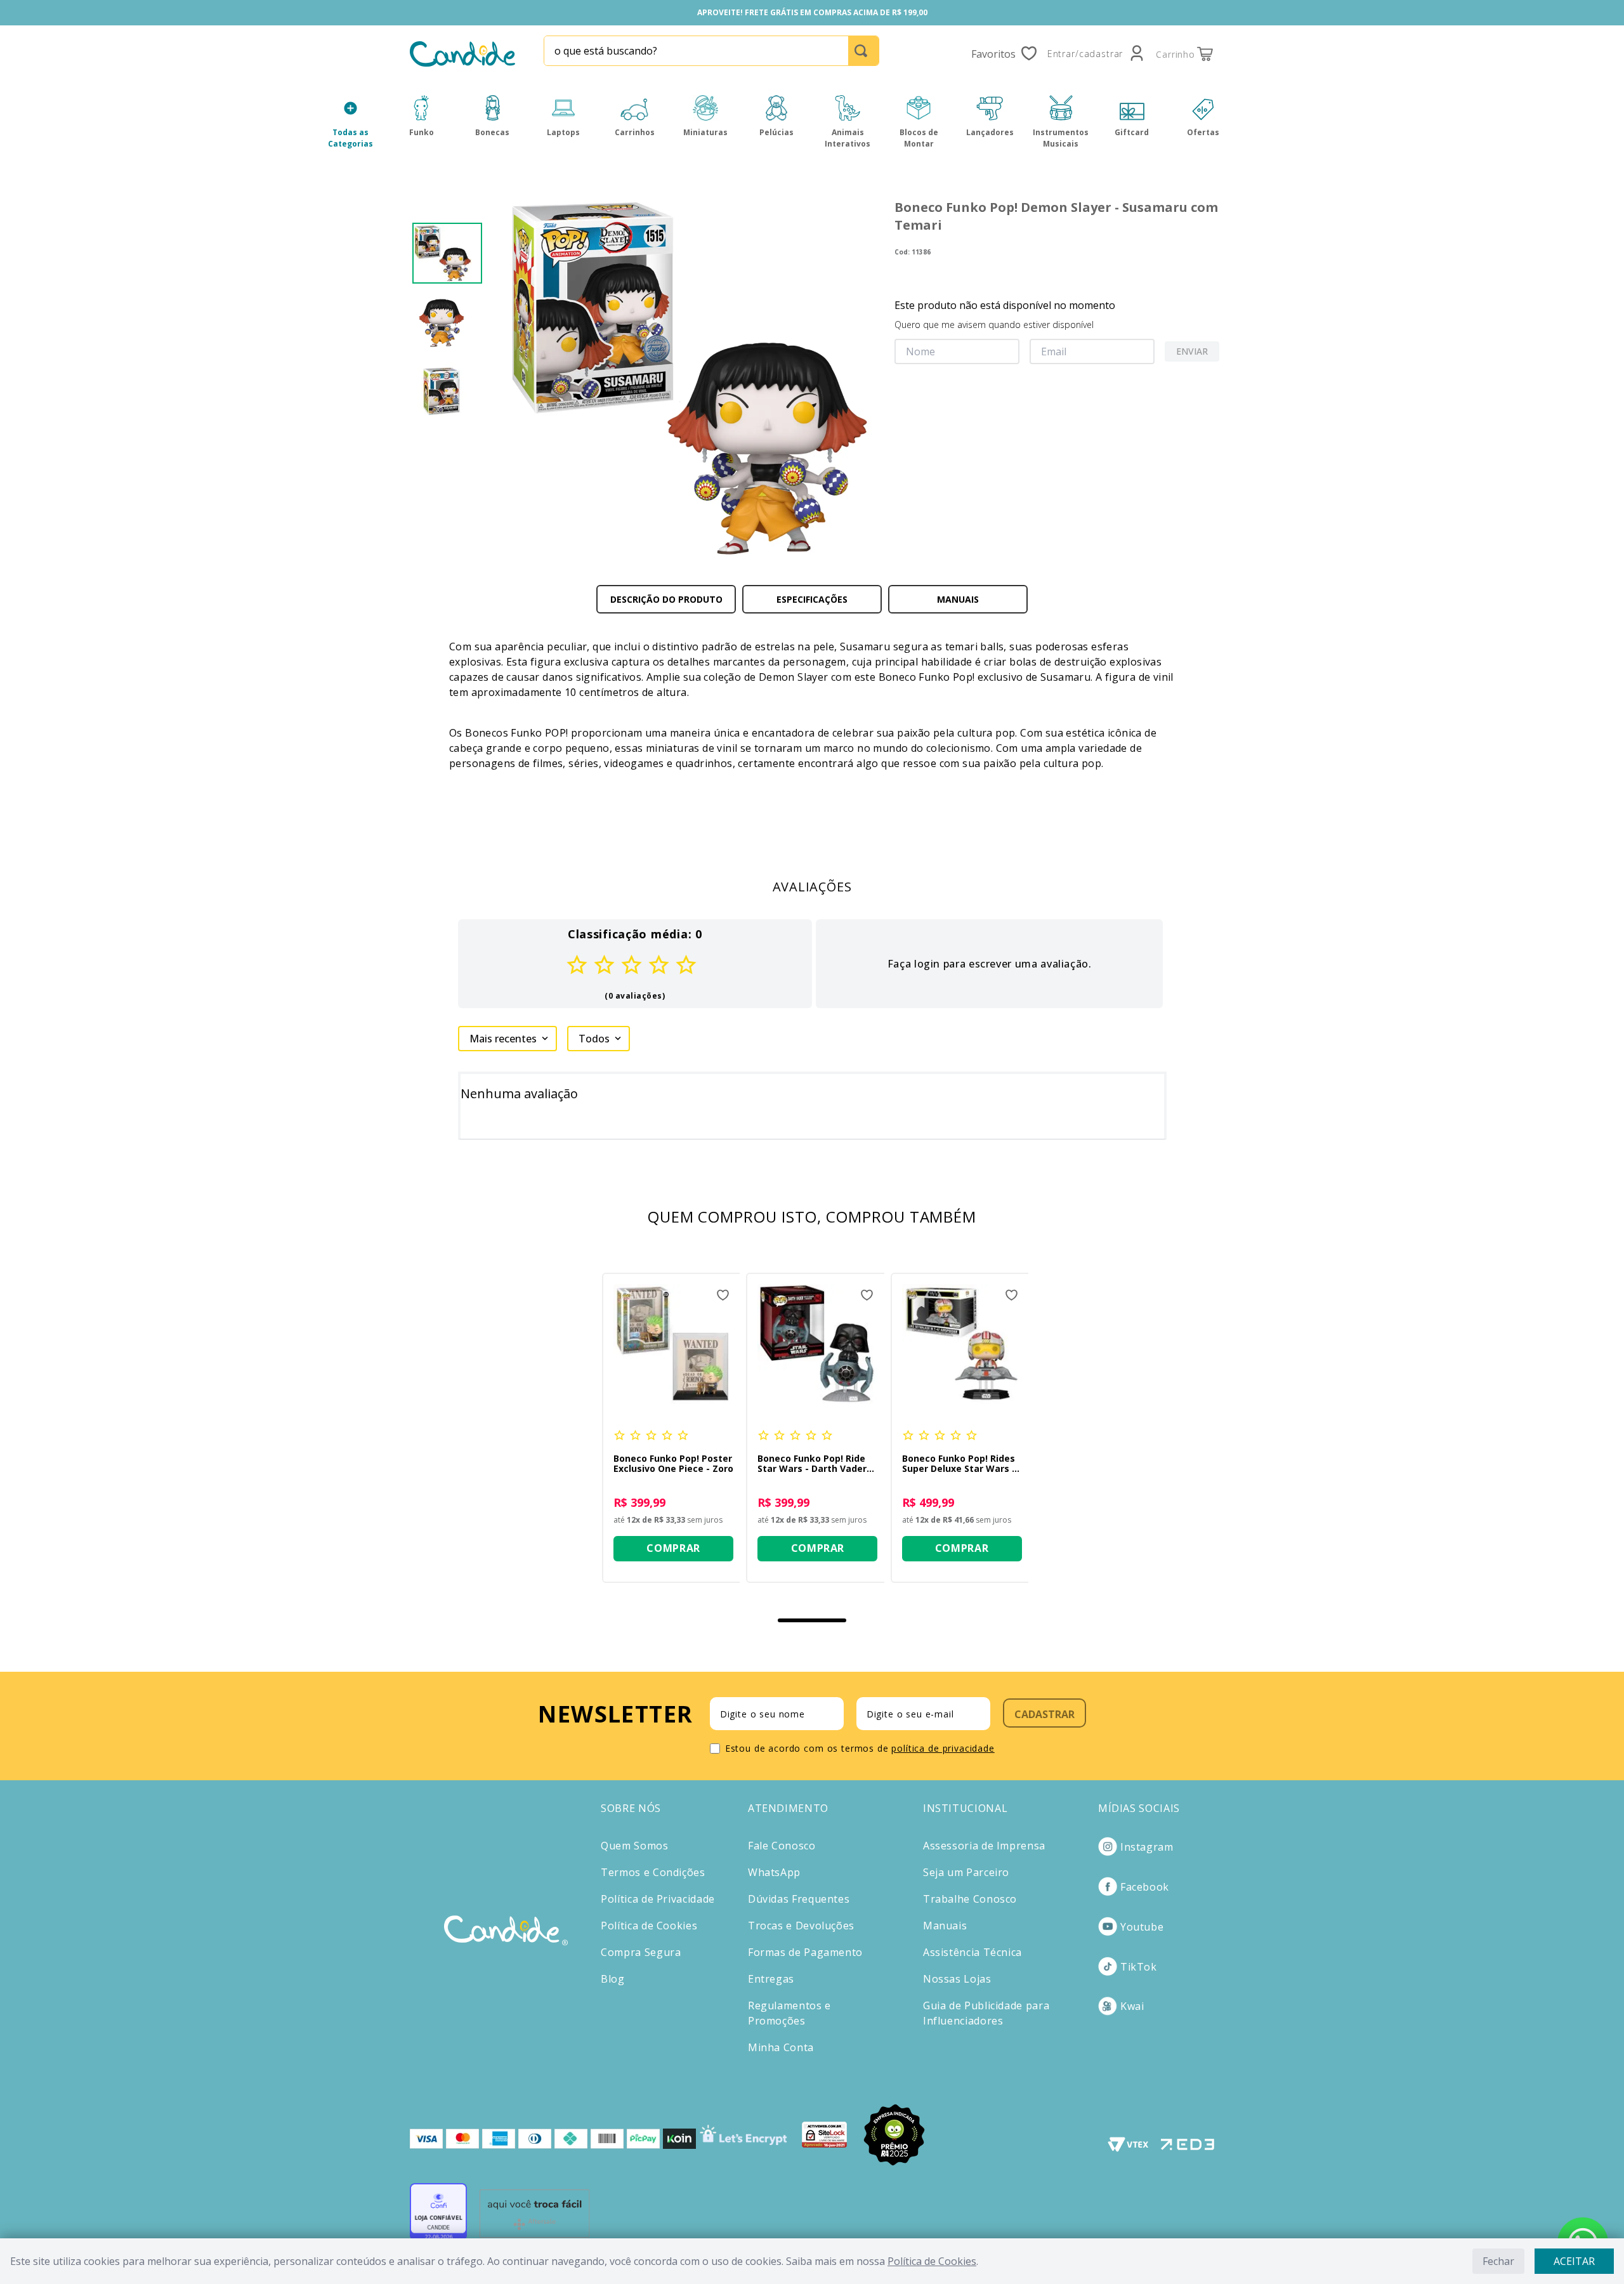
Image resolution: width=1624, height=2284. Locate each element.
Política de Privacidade (658, 1899)
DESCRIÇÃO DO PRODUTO (666, 599)
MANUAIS (958, 599)
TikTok (1139, 1967)
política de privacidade (943, 1748)
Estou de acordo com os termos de (860, 1748)
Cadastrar (1044, 1714)
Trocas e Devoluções (801, 1926)
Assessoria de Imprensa (984, 1846)
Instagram (1147, 1847)
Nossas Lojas (957, 1979)
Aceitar (1574, 2261)
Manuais (945, 1926)
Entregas (771, 1979)
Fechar (1498, 2261)
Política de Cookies (932, 2261)
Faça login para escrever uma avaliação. (990, 964)
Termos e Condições (653, 1872)
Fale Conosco (782, 1846)
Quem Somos (634, 1846)
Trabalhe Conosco (970, 1899)
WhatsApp (774, 1872)
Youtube (1142, 1927)
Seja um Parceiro (966, 1872)
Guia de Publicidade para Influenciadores (986, 2013)
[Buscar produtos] (863, 51)
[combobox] (711, 51)
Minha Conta (781, 2047)
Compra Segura (641, 1952)
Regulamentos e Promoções (789, 2013)
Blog (613, 1979)
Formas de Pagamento (805, 1952)
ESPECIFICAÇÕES (812, 599)
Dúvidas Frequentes (799, 1899)
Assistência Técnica (972, 1952)
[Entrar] (1097, 54)
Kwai (1132, 2006)
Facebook (1145, 1887)
